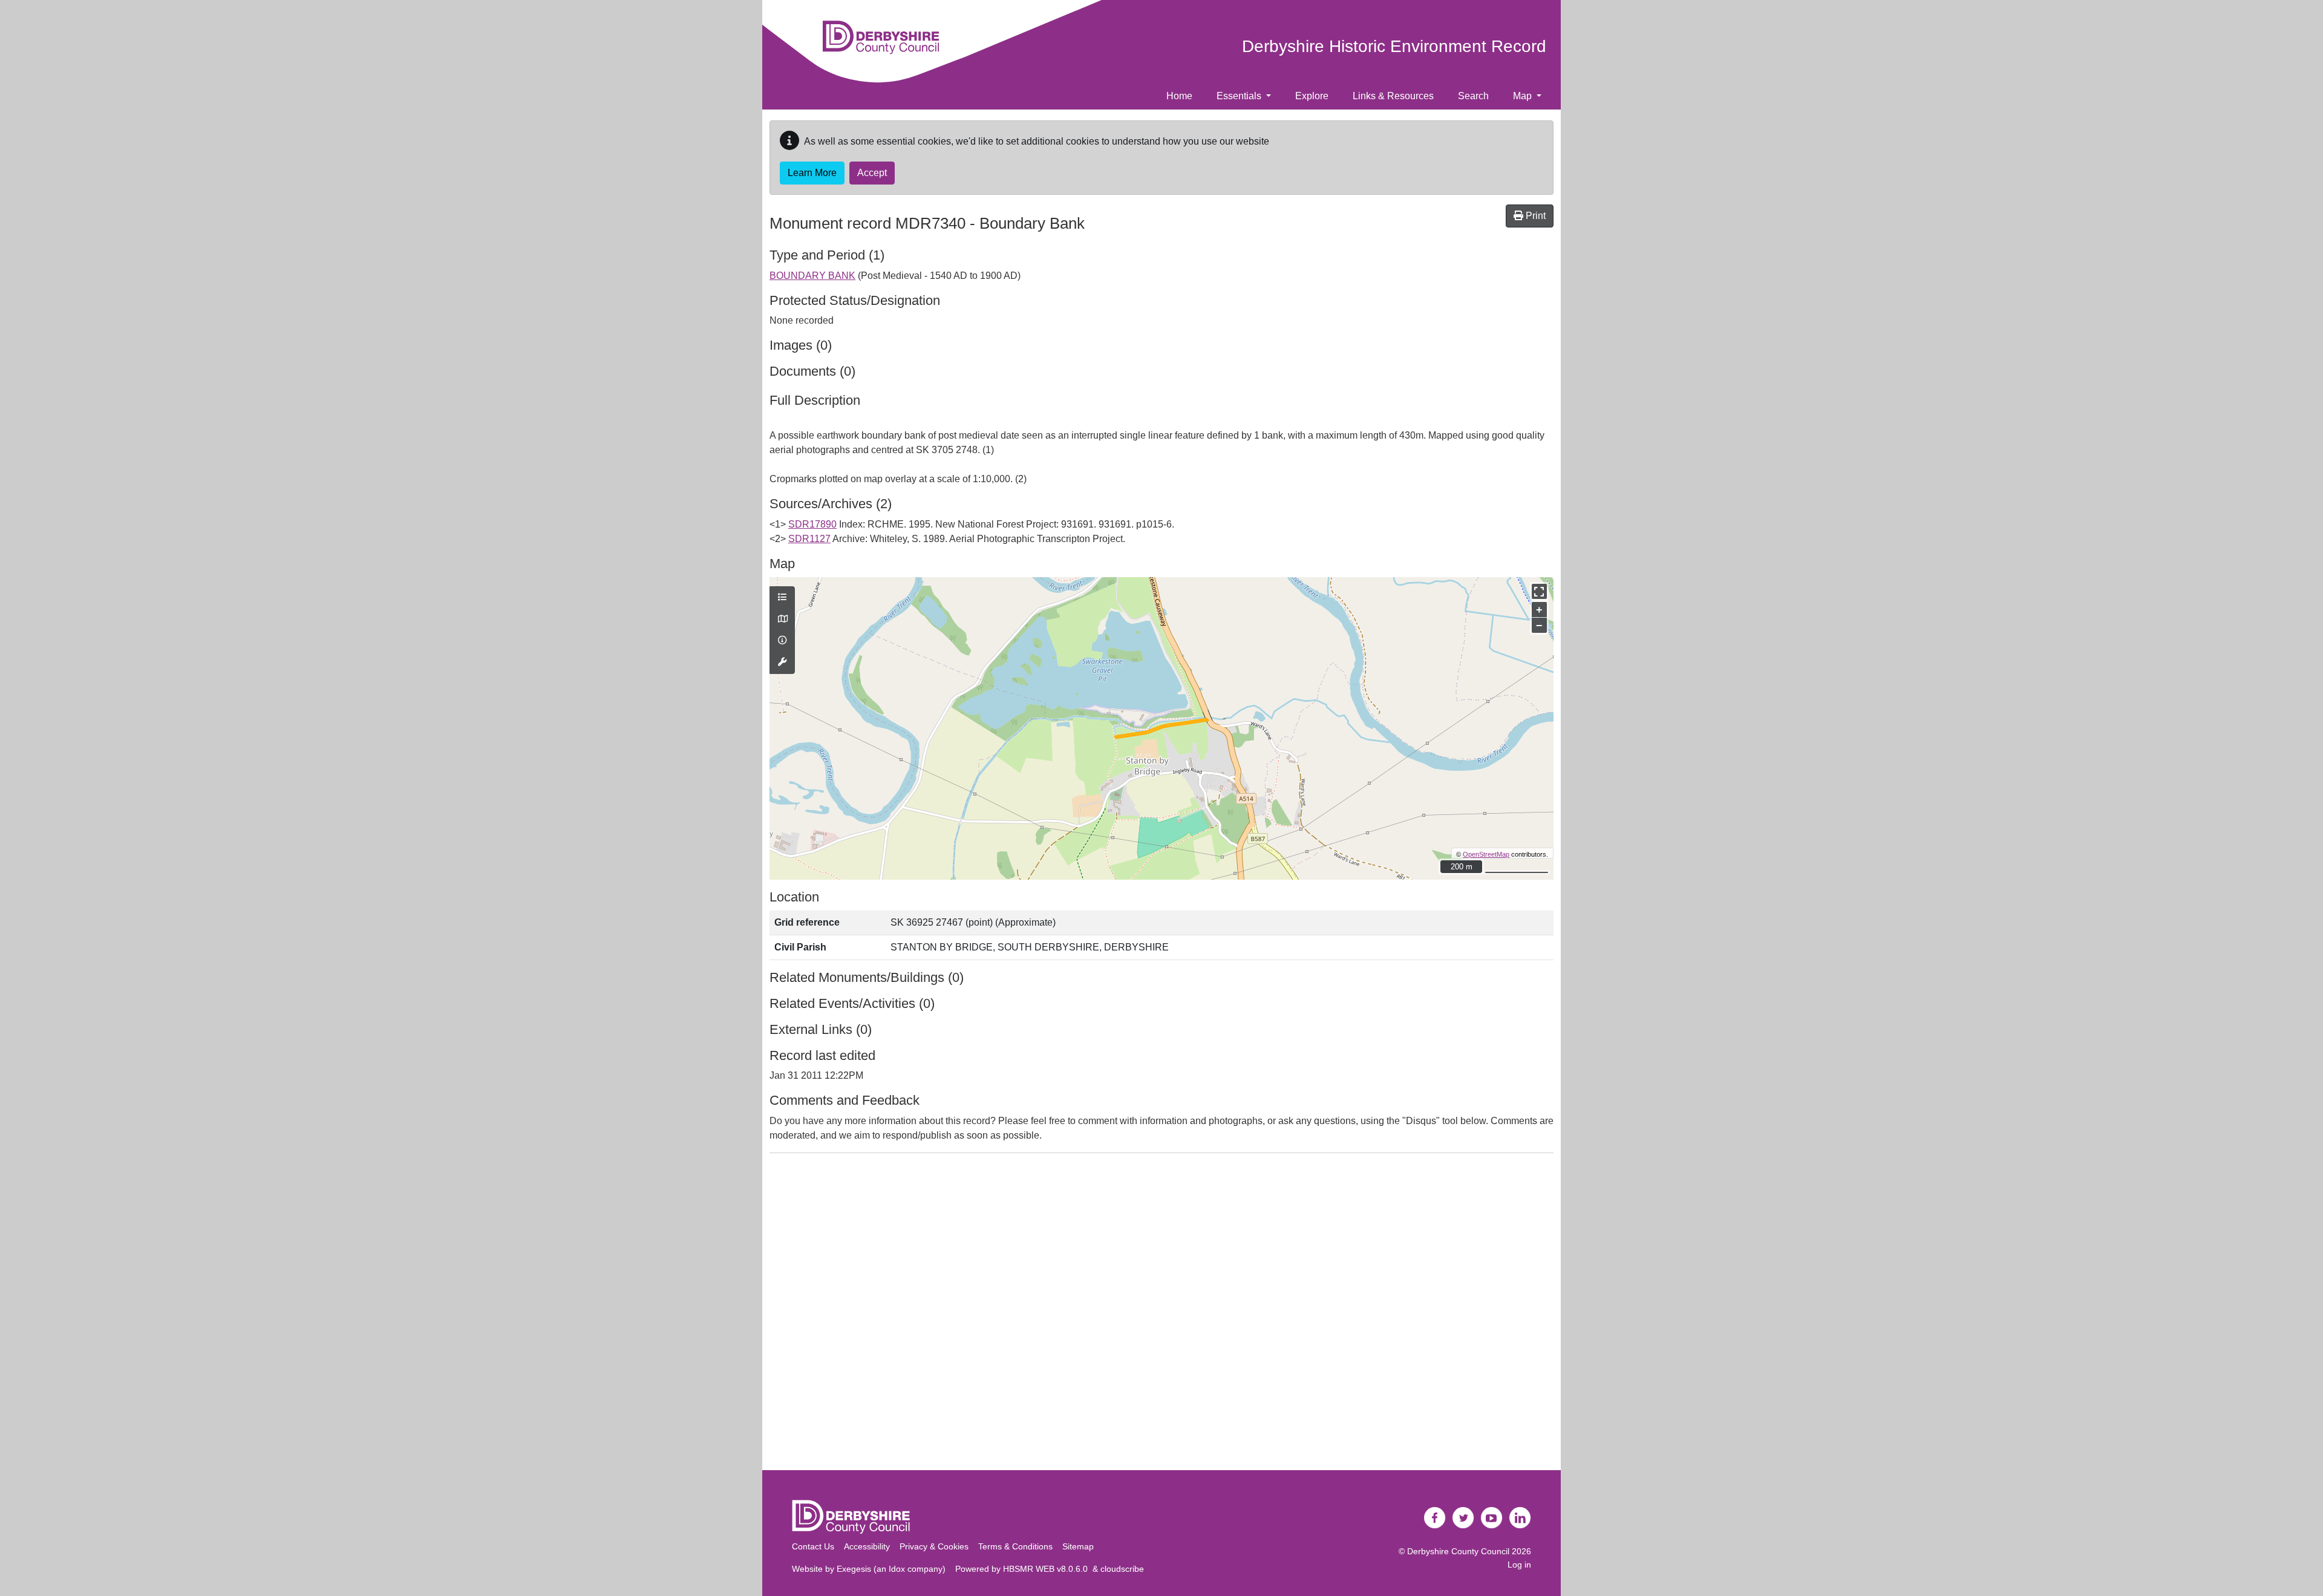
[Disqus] (1161, 1314)
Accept (872, 173)
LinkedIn (1520, 1518)
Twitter (1463, 1518)
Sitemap (1078, 1546)
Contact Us (813, 1546)
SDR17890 (812, 524)
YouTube (1492, 1518)
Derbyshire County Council (1458, 1551)
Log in (1519, 1565)
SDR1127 (809, 539)
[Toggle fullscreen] (1539, 591)
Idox (897, 1569)
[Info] (782, 641)
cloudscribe (1122, 1569)
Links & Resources (1393, 96)
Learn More (812, 173)
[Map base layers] (782, 620)
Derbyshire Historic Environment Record (1394, 46)
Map (1524, 96)
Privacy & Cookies (934, 1546)
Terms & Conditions (1015, 1546)
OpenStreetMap (1486, 854)
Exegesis (854, 1569)
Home (1179, 96)
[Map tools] (782, 662)
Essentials (1240, 96)
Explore (1312, 96)
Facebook (1435, 1518)
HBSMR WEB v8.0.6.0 (1048, 1569)
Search (1473, 96)
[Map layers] (782, 598)
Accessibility (867, 1546)
